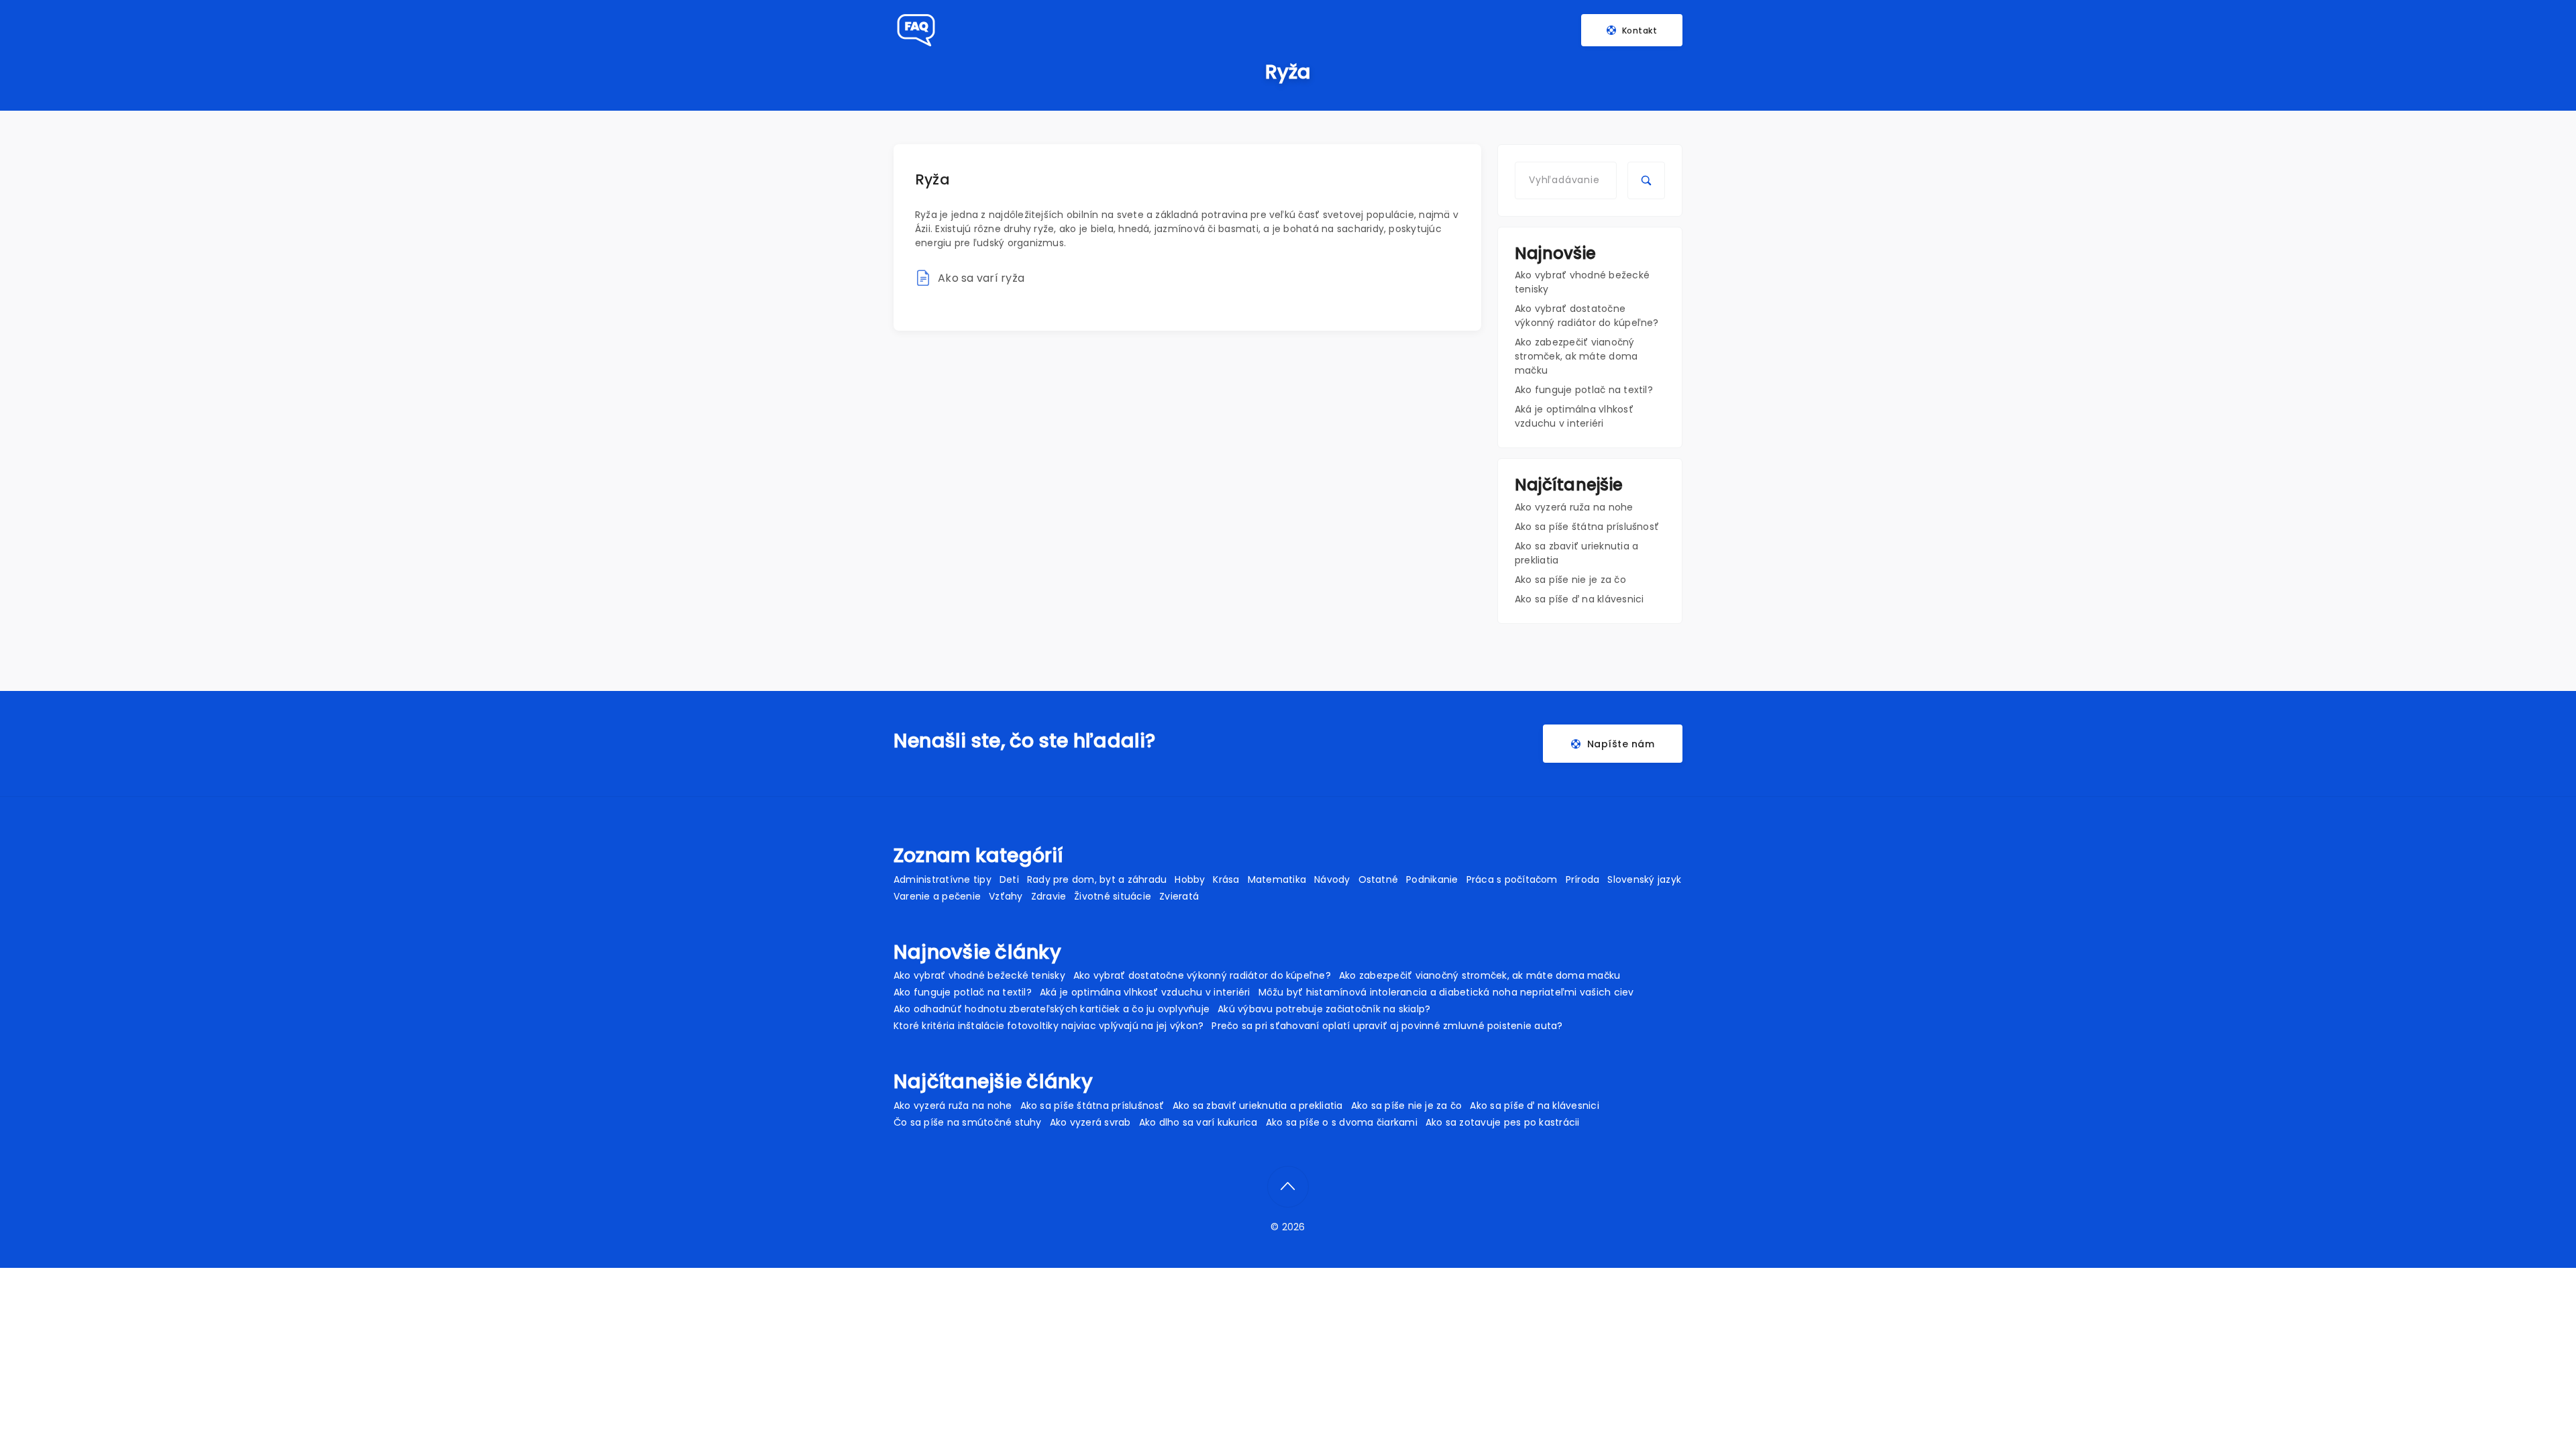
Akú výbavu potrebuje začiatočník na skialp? (1324, 1009)
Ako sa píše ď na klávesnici (1579, 599)
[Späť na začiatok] (1288, 1187)
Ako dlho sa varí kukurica (1198, 1122)
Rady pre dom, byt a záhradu (1097, 879)
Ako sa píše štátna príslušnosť (1587, 527)
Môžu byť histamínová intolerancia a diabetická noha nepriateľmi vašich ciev (1446, 992)
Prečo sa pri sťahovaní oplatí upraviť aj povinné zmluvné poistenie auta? (1387, 1026)
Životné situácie (1113, 896)
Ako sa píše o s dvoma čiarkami (1342, 1122)
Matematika (1277, 879)
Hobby (1190, 879)
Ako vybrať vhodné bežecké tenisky (979, 975)
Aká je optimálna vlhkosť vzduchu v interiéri (1574, 416)
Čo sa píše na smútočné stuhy (968, 1122)
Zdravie (1049, 896)
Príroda (1583, 879)
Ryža (932, 179)
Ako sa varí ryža (981, 278)
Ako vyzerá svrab (1090, 1122)
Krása (1226, 879)
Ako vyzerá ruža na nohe (1574, 507)
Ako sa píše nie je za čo (1570, 580)
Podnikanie (1432, 879)
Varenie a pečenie (937, 896)
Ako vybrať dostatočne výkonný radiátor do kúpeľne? (1587, 316)
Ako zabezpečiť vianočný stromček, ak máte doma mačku (1576, 356)
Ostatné (1379, 879)
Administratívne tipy (943, 879)
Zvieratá (1179, 896)
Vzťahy (1006, 896)
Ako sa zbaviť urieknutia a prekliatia (1258, 1106)
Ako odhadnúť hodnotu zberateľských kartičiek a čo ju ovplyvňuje (1052, 1009)
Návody (1332, 879)
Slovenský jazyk (1644, 879)
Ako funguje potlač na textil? (1584, 390)
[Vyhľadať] (1646, 180)
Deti (1009, 879)
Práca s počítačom (1512, 879)
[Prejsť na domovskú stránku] (915, 30)
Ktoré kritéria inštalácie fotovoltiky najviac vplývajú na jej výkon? (1049, 1026)
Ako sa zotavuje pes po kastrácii (1503, 1122)
